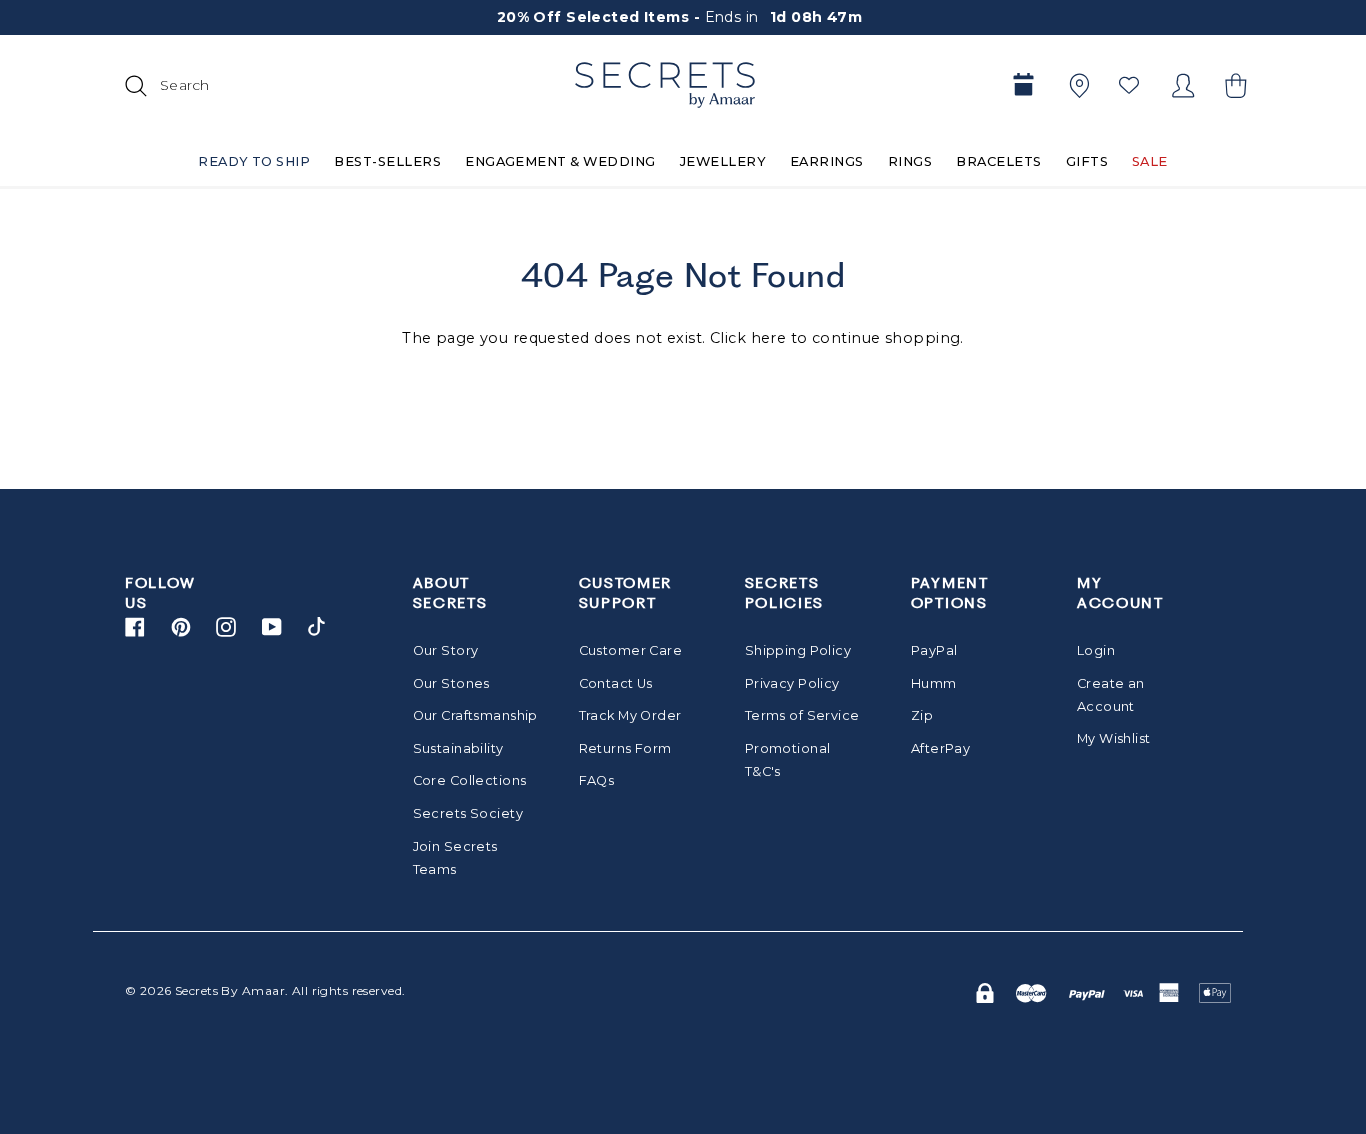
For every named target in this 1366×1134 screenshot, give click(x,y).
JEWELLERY (723, 161)
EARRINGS (827, 161)
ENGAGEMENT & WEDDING (560, 161)
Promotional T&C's (788, 760)
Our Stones (451, 683)
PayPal (934, 650)
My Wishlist (1114, 738)
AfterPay (940, 748)
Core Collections (470, 780)
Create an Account (1111, 695)
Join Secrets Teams (455, 858)
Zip (922, 715)
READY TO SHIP (254, 161)
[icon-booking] (1023, 85)
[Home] (665, 85)
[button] (1233, 85)
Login (1096, 650)
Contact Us (616, 683)
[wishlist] (1129, 85)
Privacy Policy (792, 683)
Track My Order (630, 715)
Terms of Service (802, 715)
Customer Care (631, 650)
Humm (934, 683)
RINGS (910, 161)
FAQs (597, 780)
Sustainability (458, 748)
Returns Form (625, 748)
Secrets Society (468, 813)
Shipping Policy (798, 650)
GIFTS (1087, 161)
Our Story (446, 650)
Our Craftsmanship (470, 715)
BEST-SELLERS (387, 161)
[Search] (133, 85)
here (769, 338)
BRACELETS (998, 161)
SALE (1150, 161)
